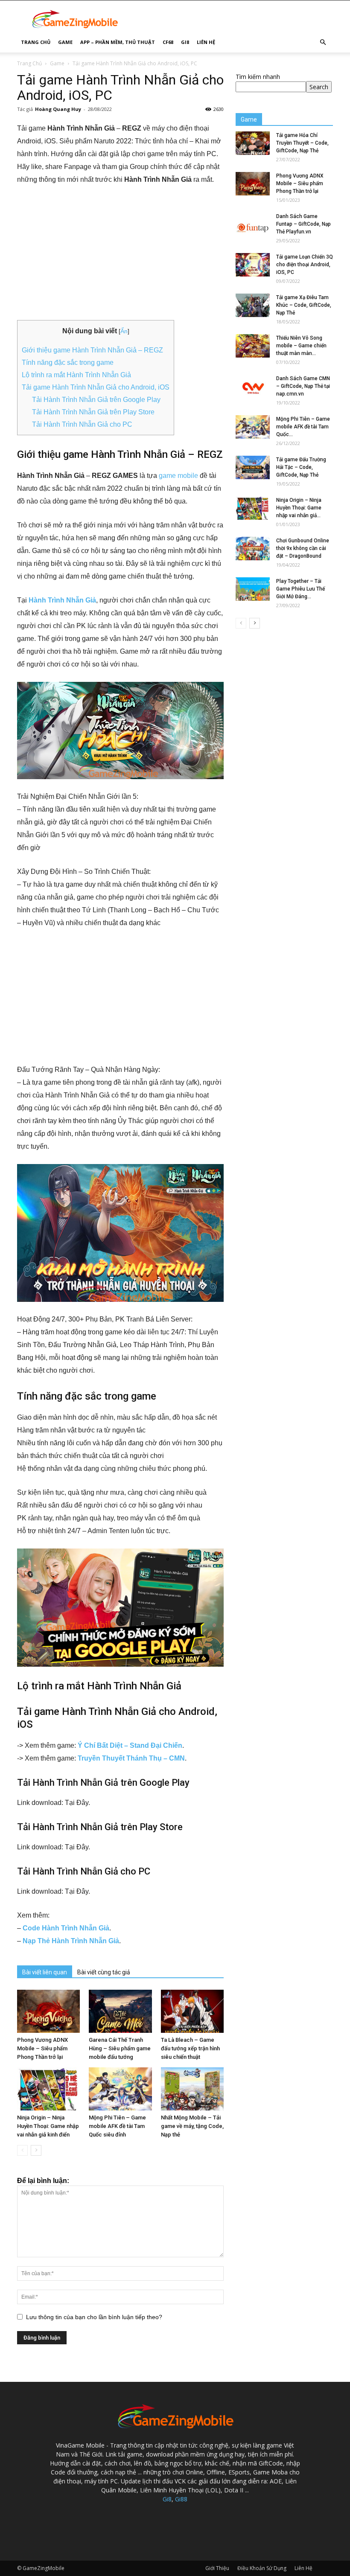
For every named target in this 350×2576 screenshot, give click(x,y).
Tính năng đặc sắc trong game (68, 362)
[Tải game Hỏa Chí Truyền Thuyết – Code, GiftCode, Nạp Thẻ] (253, 143)
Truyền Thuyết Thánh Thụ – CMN (131, 1758)
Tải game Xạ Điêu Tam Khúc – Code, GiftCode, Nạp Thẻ (304, 305)
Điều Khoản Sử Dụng (262, 2568)
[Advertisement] (120, 257)
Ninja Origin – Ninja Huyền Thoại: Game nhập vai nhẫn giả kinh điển (48, 2126)
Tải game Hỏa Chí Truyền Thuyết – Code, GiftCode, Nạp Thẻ (302, 143)
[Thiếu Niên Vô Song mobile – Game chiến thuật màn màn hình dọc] (253, 346)
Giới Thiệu (217, 2568)
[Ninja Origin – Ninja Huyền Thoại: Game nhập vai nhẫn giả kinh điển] (48, 2089)
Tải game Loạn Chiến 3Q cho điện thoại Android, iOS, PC (305, 265)
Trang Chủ (36, 42)
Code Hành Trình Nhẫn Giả (66, 1928)
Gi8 (185, 42)
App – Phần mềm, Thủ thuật (118, 42)
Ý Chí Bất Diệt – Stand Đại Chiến (130, 1745)
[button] (323, 42)
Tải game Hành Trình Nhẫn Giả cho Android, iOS (96, 387)
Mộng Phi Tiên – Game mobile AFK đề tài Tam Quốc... (303, 427)
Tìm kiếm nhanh (258, 77)
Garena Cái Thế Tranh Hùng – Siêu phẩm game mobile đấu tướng (120, 2048)
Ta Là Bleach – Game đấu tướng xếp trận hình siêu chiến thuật (190, 2048)
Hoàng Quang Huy (58, 109)
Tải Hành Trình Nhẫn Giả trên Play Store (93, 412)
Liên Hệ (206, 42)
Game (65, 42)
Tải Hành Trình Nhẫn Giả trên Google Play (96, 400)
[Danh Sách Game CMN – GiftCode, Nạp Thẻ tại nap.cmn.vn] (253, 386)
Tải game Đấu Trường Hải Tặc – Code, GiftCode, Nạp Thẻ (301, 467)
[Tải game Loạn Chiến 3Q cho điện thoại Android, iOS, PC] (253, 265)
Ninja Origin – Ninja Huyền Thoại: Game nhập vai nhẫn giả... (299, 508)
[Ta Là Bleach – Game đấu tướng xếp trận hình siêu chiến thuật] (192, 2011)
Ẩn (124, 331)
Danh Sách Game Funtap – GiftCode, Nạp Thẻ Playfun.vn (303, 224)
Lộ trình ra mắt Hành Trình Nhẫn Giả (76, 375)
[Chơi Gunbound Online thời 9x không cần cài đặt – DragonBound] (253, 549)
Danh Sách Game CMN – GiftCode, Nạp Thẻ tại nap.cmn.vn (303, 386)
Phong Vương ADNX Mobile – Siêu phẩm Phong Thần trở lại (42, 2048)
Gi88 (181, 2499)
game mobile (178, 476)
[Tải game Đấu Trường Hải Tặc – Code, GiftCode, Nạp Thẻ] (253, 467)
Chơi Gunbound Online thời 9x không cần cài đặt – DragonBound (303, 548)
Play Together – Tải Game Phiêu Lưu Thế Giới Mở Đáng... (300, 589)
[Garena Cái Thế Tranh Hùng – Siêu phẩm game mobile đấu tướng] (120, 2011)
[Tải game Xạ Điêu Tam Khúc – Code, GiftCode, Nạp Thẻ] (253, 305)
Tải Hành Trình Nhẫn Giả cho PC (82, 424)
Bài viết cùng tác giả (104, 1972)
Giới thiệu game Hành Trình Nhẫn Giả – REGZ (92, 350)
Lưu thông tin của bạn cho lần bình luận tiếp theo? (94, 2317)
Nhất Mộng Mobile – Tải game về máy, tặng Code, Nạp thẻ (192, 2126)
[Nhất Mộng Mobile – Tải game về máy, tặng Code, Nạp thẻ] (192, 2089)
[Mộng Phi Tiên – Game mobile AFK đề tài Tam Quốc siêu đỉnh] (120, 2089)
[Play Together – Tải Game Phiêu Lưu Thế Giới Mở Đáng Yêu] (253, 589)
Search (319, 87)
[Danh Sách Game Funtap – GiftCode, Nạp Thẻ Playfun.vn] (253, 224)
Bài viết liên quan (45, 1972)
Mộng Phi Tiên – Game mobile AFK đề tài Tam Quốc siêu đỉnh (117, 2126)
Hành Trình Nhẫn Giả (62, 600)
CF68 (168, 42)
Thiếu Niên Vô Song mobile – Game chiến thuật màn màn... (301, 346)
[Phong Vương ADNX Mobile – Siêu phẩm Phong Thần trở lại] (48, 2011)
